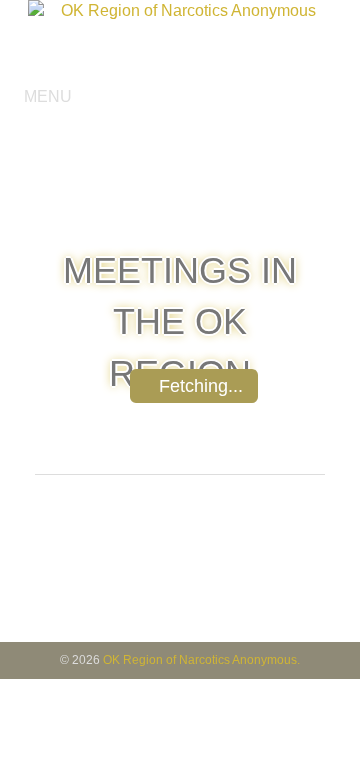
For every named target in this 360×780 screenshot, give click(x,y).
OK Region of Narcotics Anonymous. (201, 660)
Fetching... (201, 386)
